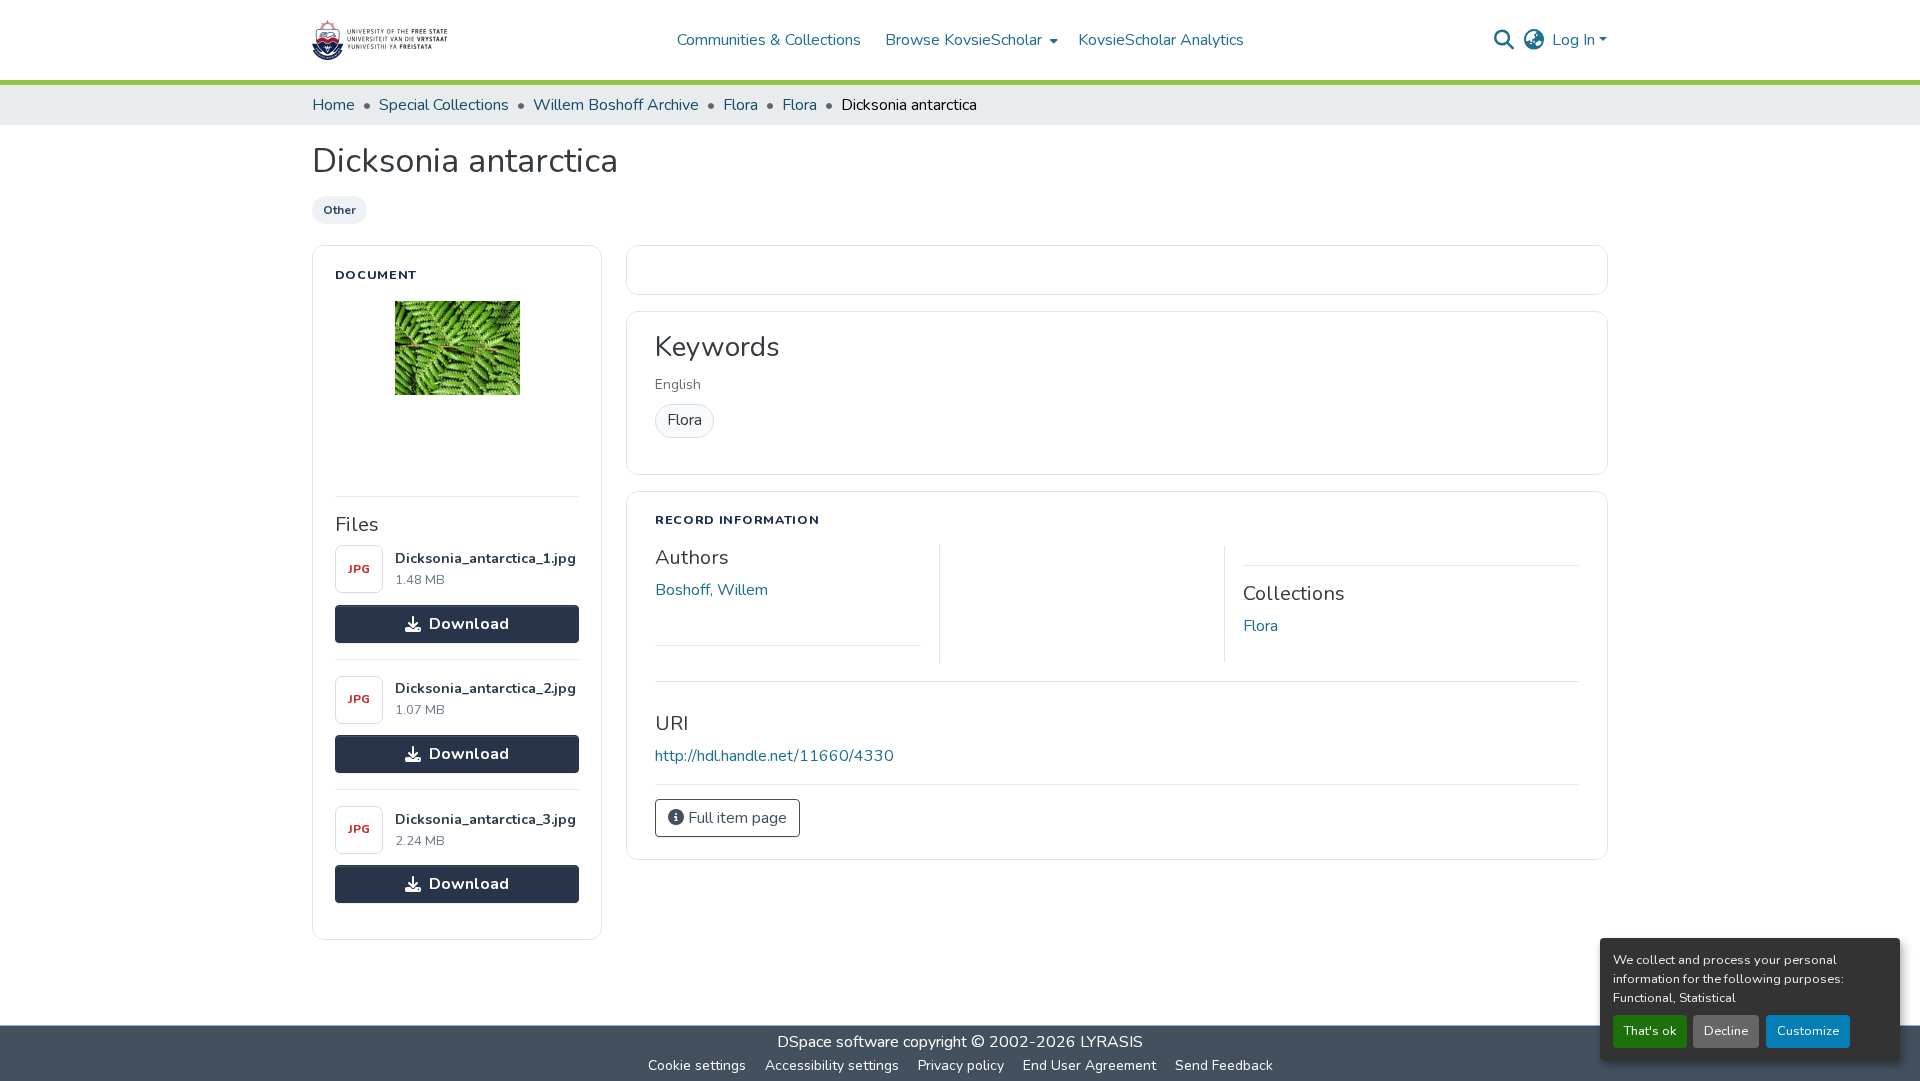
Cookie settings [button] (697, 1065)
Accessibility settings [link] (832, 1065)
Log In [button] (1575, 40)
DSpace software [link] (838, 1042)
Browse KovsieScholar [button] (963, 40)
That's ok (1650, 1031)
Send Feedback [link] (1224, 1065)
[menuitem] (969, 40)
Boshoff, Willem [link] (711, 590)
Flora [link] (740, 105)
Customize (1808, 1031)
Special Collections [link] (444, 105)
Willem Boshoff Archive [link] (616, 105)
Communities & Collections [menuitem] (769, 40)
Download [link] (469, 624)
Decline (1726, 1031)
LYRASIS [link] (1111, 1042)
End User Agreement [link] (1089, 1065)
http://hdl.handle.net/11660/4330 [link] (774, 756)
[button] (442, 40)
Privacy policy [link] (961, 1065)
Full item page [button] (735, 818)
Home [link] (333, 105)
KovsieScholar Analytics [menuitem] (1161, 40)
